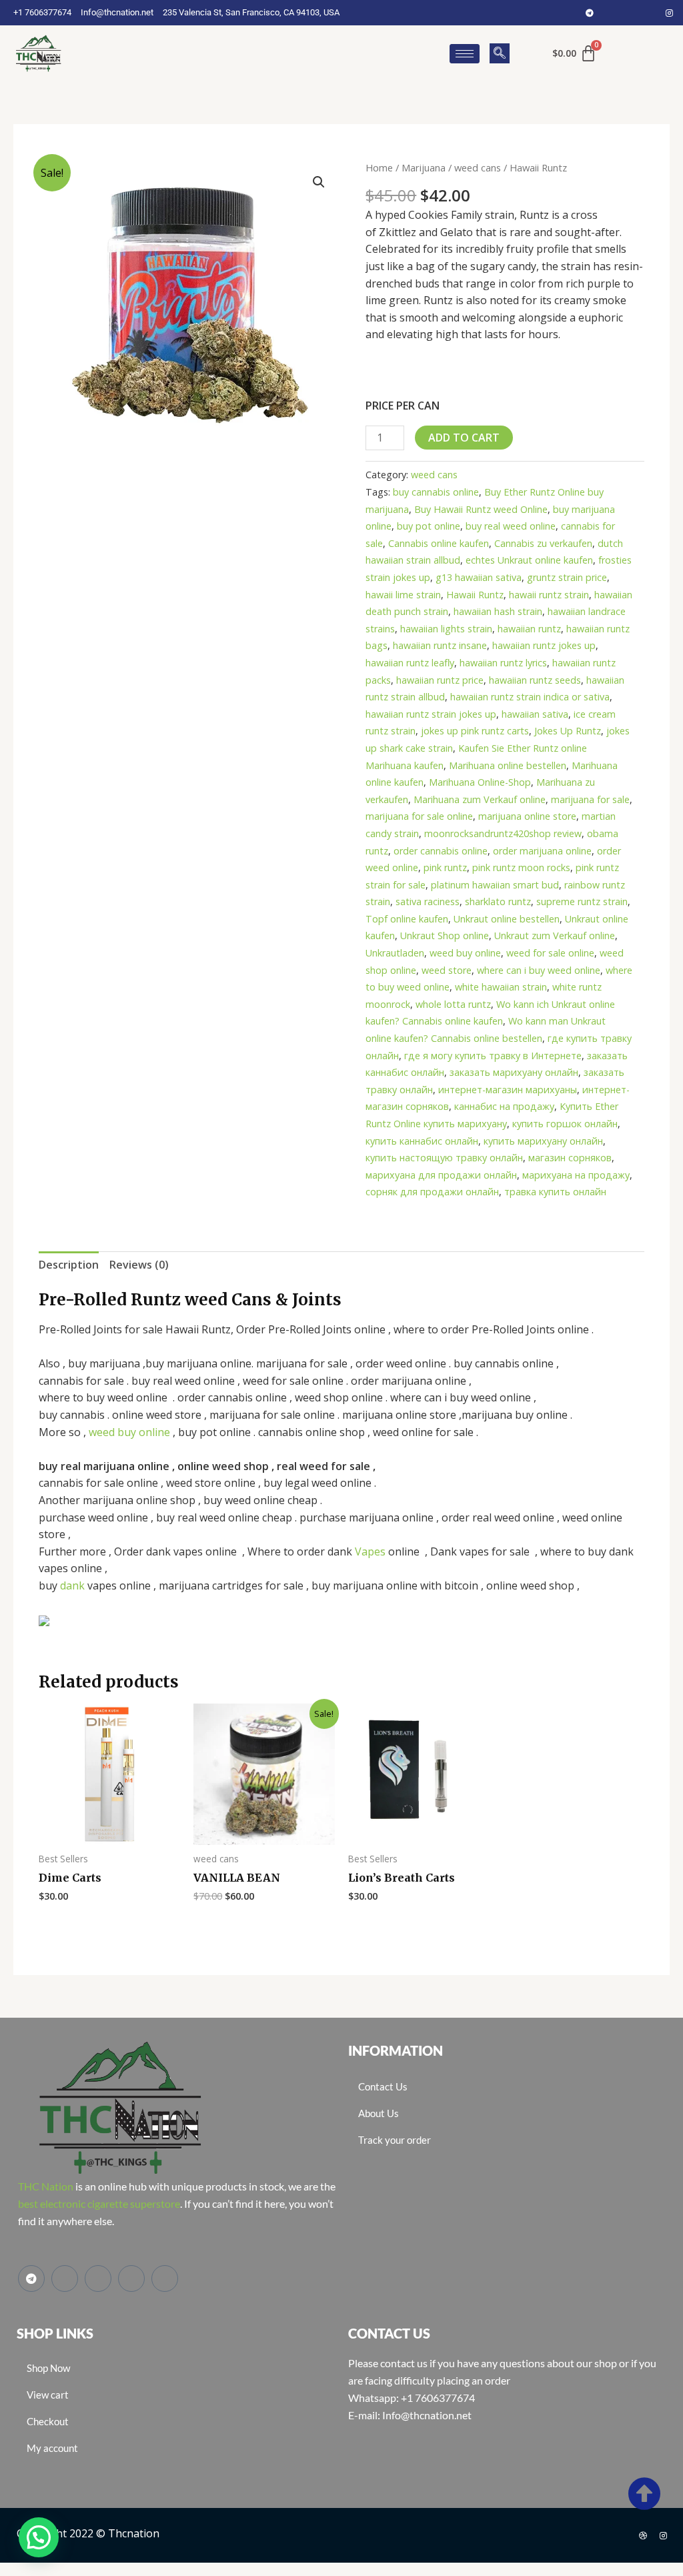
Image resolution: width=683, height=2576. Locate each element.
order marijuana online (542, 851)
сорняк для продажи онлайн (432, 1192)
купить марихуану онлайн (543, 1141)
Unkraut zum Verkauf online (555, 935)
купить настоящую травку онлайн (444, 1158)
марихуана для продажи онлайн (441, 1175)
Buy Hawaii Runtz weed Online (481, 509)
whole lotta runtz (453, 1004)
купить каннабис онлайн (422, 1141)
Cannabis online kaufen (439, 543)
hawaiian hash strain (498, 611)
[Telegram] (590, 13)
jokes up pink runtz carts (475, 731)
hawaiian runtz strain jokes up (431, 714)
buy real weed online (511, 526)
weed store (447, 970)
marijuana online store (527, 816)
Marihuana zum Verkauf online (480, 799)
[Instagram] (670, 13)
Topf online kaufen (407, 919)
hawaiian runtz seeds (535, 680)
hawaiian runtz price (440, 680)
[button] (500, 53)
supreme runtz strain (582, 901)
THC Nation (46, 2186)
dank (72, 1585)
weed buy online (465, 953)
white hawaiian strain (501, 987)
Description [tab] (69, 1265)
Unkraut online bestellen (507, 919)
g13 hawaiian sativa (479, 577)
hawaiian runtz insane (440, 645)
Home (379, 167)
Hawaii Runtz (475, 595)
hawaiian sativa (535, 714)
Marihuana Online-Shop (480, 782)
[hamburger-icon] (465, 54)
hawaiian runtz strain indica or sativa (530, 697)
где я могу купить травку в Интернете (493, 1056)
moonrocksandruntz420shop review (503, 833)
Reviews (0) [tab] (139, 1265)
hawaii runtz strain (549, 595)
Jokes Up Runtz (568, 731)
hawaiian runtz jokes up (544, 645)
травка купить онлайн (555, 1192)
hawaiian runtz (529, 629)
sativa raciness (428, 901)
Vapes (370, 1551)
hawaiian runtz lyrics (503, 663)
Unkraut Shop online (445, 935)
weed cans (478, 167)
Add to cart (464, 438)
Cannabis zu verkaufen (543, 543)
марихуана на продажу (576, 1175)
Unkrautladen (395, 953)
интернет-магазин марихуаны (508, 1090)
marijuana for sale (590, 799)
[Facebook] (610, 13)
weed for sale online (550, 953)
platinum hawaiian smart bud (495, 885)
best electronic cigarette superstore (99, 2203)
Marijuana (424, 167)
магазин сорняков (570, 1158)
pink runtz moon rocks (521, 867)
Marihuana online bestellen (508, 765)
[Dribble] (643, 2535)
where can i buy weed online (539, 970)
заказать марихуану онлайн (514, 1072)
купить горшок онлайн (565, 1124)
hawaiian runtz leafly (410, 663)
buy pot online (429, 526)
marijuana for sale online (419, 816)
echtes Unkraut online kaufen (529, 560)
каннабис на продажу (504, 1106)
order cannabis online (441, 851)
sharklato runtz (498, 901)
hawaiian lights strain (446, 629)
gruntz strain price (567, 577)
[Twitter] (630, 13)
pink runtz (445, 867)
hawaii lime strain (403, 595)
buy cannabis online (436, 492)
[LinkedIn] (650, 13)
